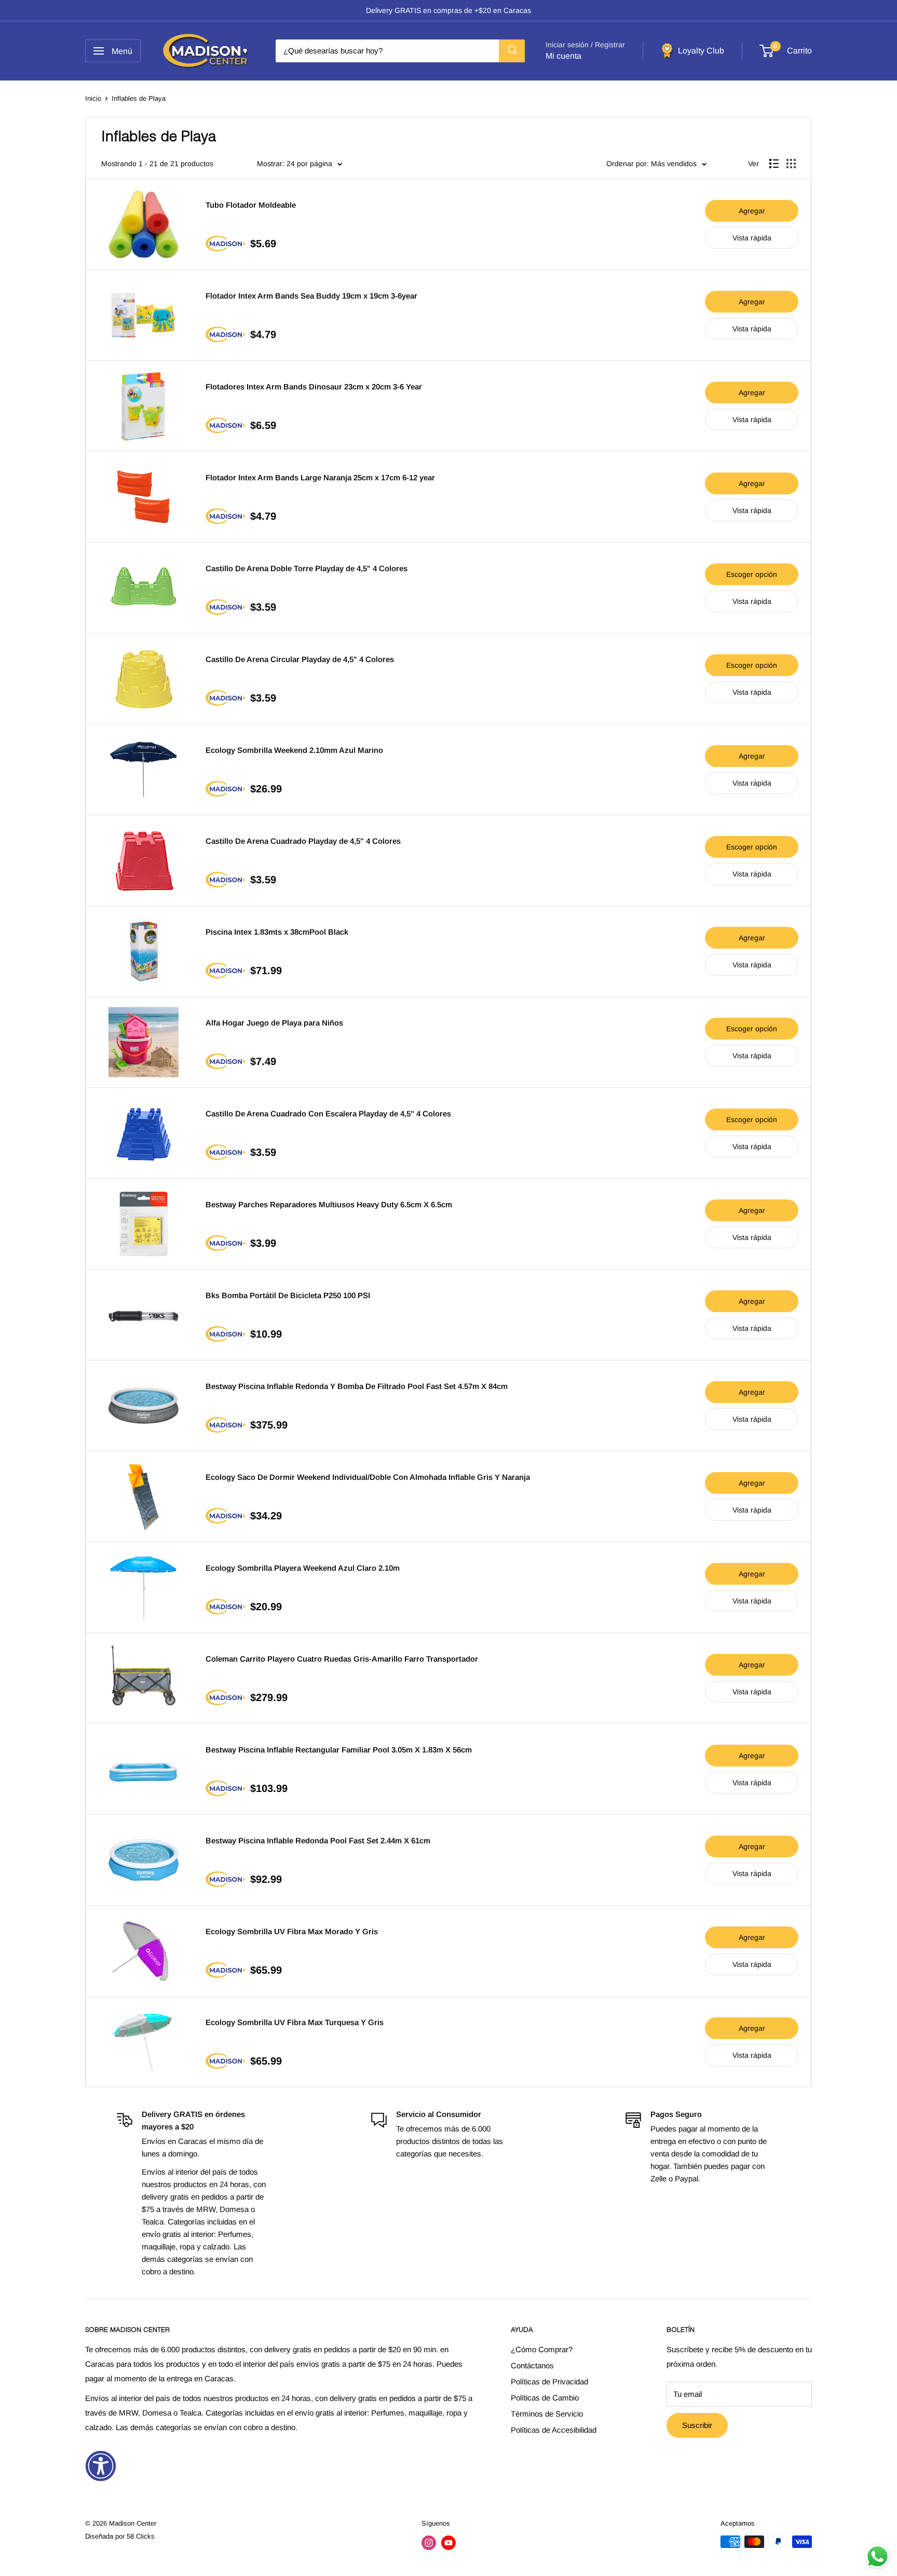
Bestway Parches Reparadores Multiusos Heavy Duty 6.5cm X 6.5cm (329, 1204)
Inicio (93, 98)
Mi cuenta (563, 56)
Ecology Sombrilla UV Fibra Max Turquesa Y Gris (295, 2022)
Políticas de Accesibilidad (554, 2430)
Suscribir (697, 2425)
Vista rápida (752, 238)
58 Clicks (141, 2536)
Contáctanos (532, 2365)
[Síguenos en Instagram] (429, 2543)
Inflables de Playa (139, 98)
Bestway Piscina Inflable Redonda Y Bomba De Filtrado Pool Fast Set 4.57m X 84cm (357, 1386)
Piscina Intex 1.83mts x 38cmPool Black (277, 932)
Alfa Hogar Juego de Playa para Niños (274, 1023)
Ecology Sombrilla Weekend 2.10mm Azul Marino (294, 750)
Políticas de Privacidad (549, 2382)
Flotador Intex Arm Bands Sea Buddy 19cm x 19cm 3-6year (311, 296)
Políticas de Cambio (545, 2398)
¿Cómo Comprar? (542, 2349)
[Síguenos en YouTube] (448, 2543)
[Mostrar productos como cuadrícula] (791, 164)
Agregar (752, 211)
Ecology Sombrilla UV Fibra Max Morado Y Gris (292, 1931)
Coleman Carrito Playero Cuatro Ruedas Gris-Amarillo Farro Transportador (342, 1659)
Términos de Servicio (547, 2414)
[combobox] (400, 51)
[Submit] (512, 51)
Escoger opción (752, 574)
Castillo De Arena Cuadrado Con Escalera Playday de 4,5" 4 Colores (328, 1114)
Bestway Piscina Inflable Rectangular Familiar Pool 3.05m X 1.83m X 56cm (339, 1750)
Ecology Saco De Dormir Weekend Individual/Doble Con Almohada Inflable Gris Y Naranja (368, 1477)
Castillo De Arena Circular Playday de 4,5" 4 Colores (300, 659)
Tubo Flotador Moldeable (251, 205)
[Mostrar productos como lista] (774, 164)
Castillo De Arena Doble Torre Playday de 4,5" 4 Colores (307, 568)
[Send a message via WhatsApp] (878, 2557)
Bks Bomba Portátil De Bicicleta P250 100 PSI (288, 1295)
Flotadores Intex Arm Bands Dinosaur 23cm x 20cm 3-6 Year (314, 387)
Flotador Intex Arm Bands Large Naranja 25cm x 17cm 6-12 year (320, 477)
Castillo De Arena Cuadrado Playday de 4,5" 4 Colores (303, 841)
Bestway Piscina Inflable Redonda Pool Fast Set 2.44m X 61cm (318, 1840)
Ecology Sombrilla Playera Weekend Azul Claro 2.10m (303, 1568)
